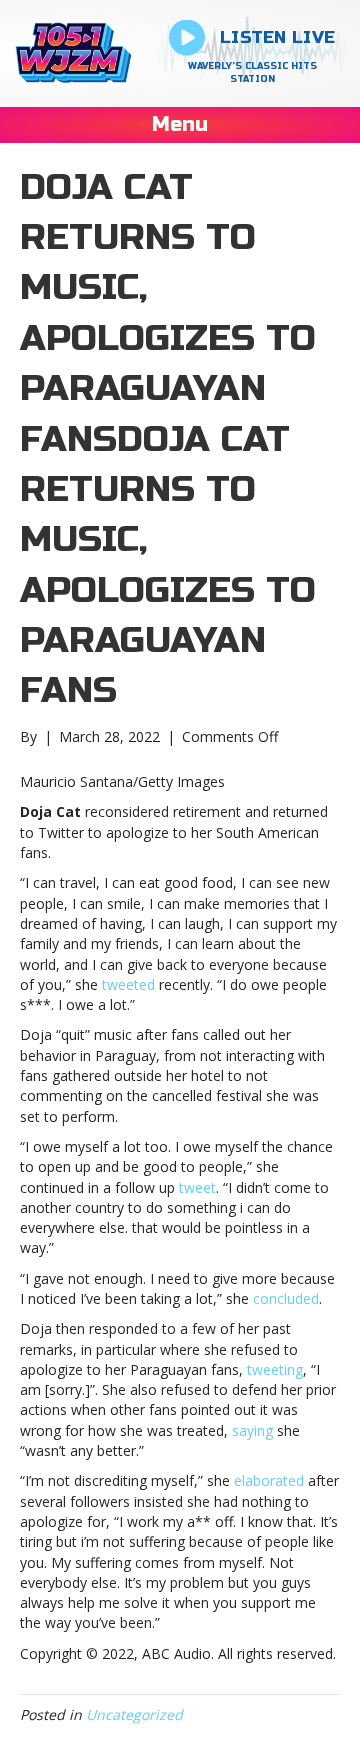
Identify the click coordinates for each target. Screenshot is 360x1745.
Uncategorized (134, 1714)
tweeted (128, 984)
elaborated (269, 1480)
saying (252, 1430)
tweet (197, 1187)
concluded (286, 1298)
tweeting (275, 1369)
